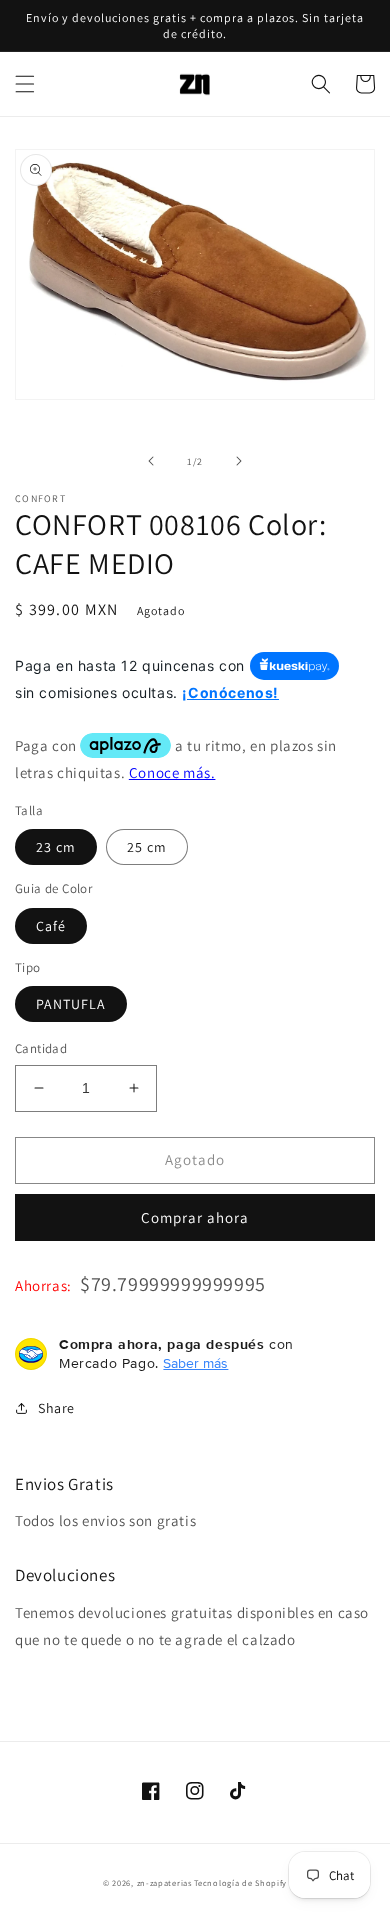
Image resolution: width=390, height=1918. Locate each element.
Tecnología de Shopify (240, 1882)
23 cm (56, 847)
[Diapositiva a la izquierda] (151, 461)
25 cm (147, 847)
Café (51, 926)
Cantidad (41, 1048)
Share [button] (56, 1408)
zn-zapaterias (164, 1882)
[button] (25, 84)
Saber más (195, 1363)
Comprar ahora (195, 1217)
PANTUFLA (71, 1004)
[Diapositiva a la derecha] (239, 461)
